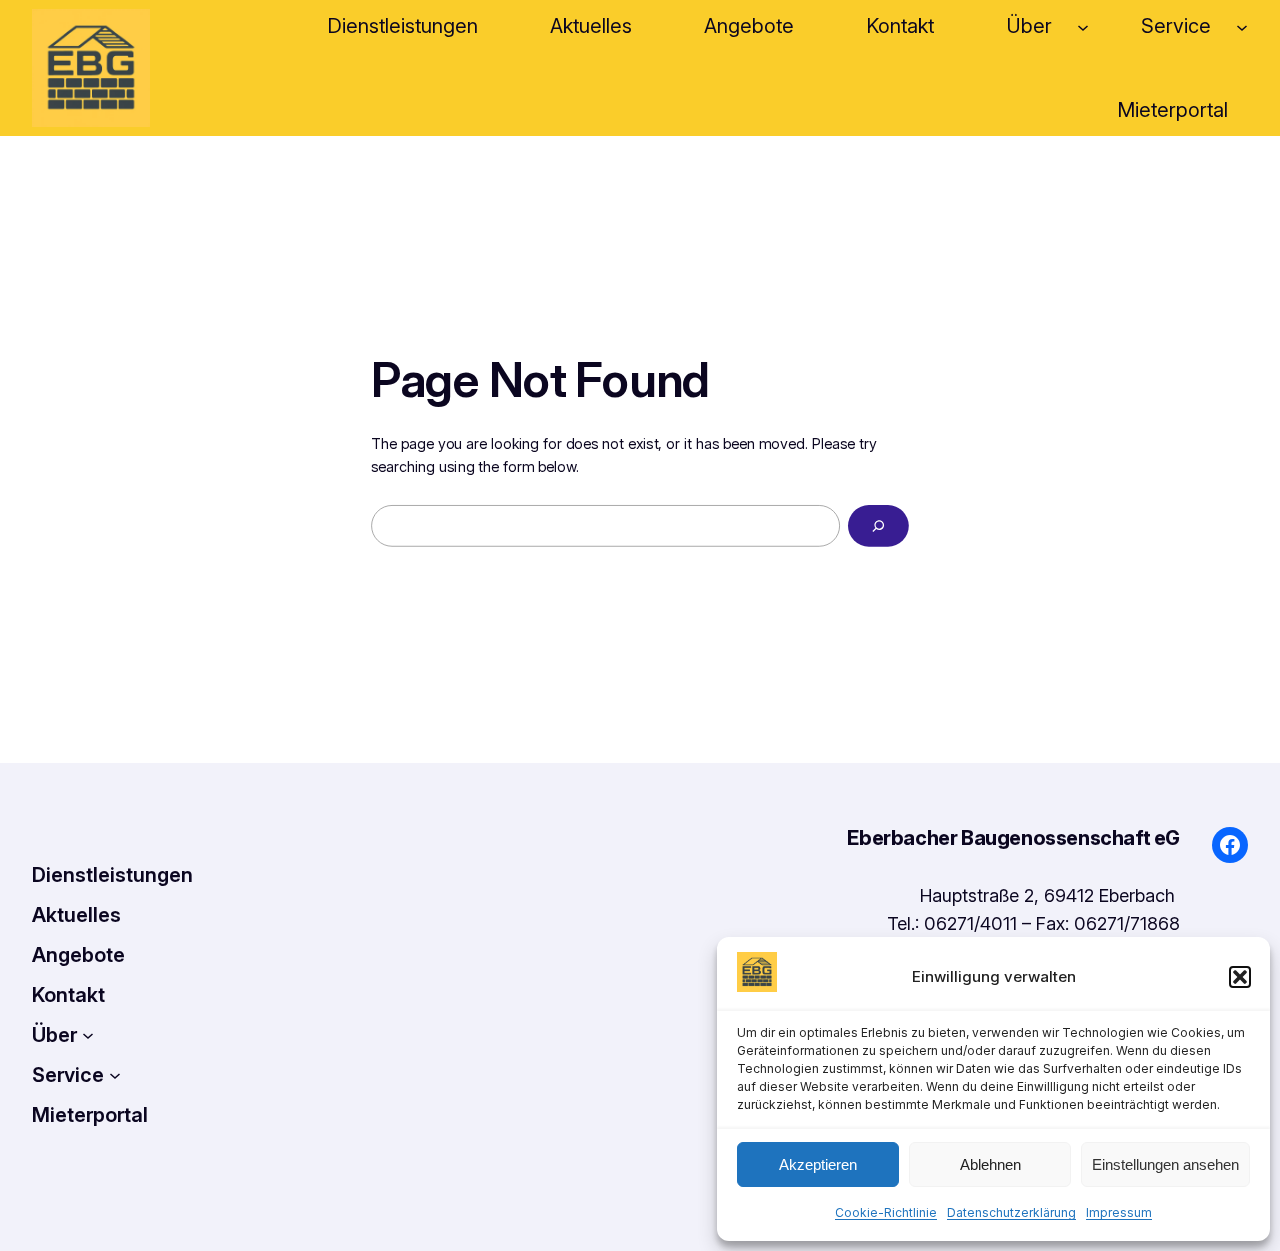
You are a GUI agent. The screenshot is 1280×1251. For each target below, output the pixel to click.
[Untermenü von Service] (1242, 26)
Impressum (1119, 1212)
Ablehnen (990, 1164)
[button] (1240, 977)
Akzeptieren (818, 1164)
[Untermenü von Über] (1083, 26)
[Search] (878, 526)
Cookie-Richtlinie (886, 1212)
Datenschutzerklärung (1011, 1212)
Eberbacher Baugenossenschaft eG (1013, 838)
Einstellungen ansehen (1165, 1164)
